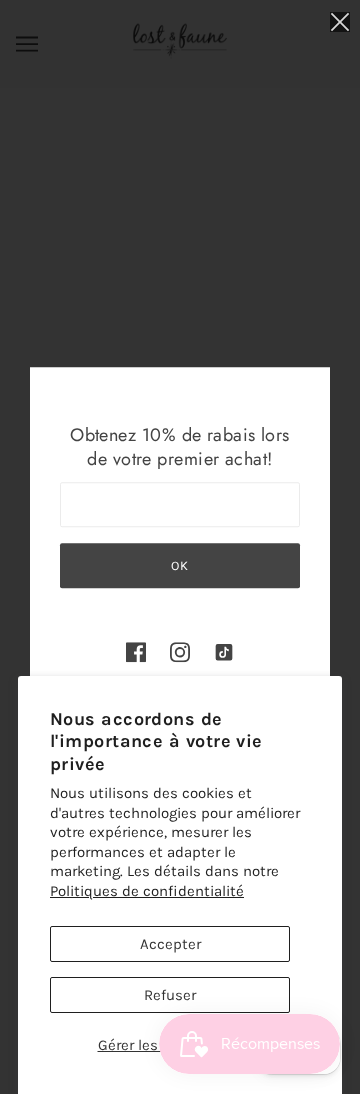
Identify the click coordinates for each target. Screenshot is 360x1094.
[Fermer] (340, 21)
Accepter (170, 944)
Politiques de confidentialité (147, 891)
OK (180, 565)
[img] (136, 651)
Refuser (170, 995)
